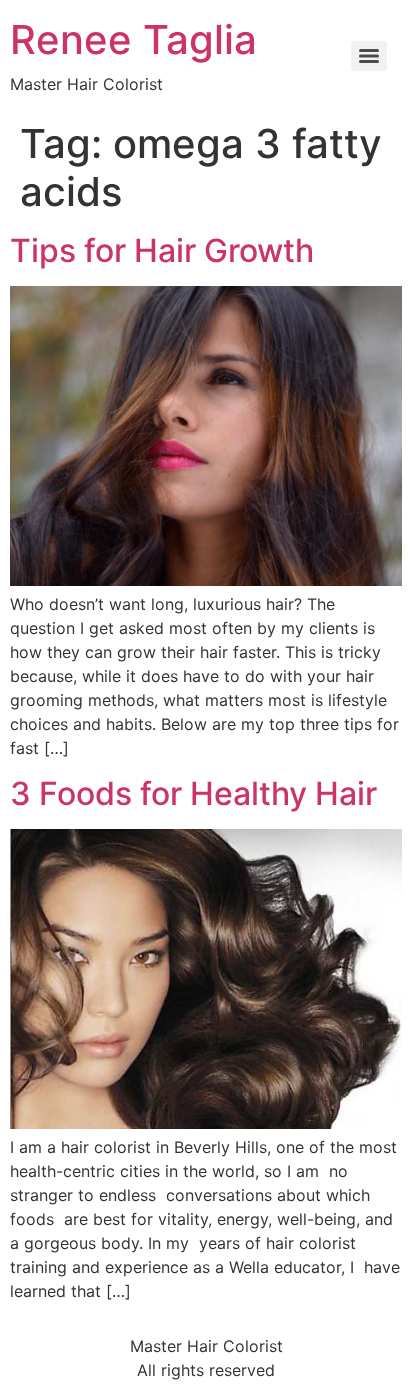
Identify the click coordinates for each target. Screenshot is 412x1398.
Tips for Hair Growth (162, 250)
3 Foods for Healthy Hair (193, 793)
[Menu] (369, 56)
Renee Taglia (133, 39)
